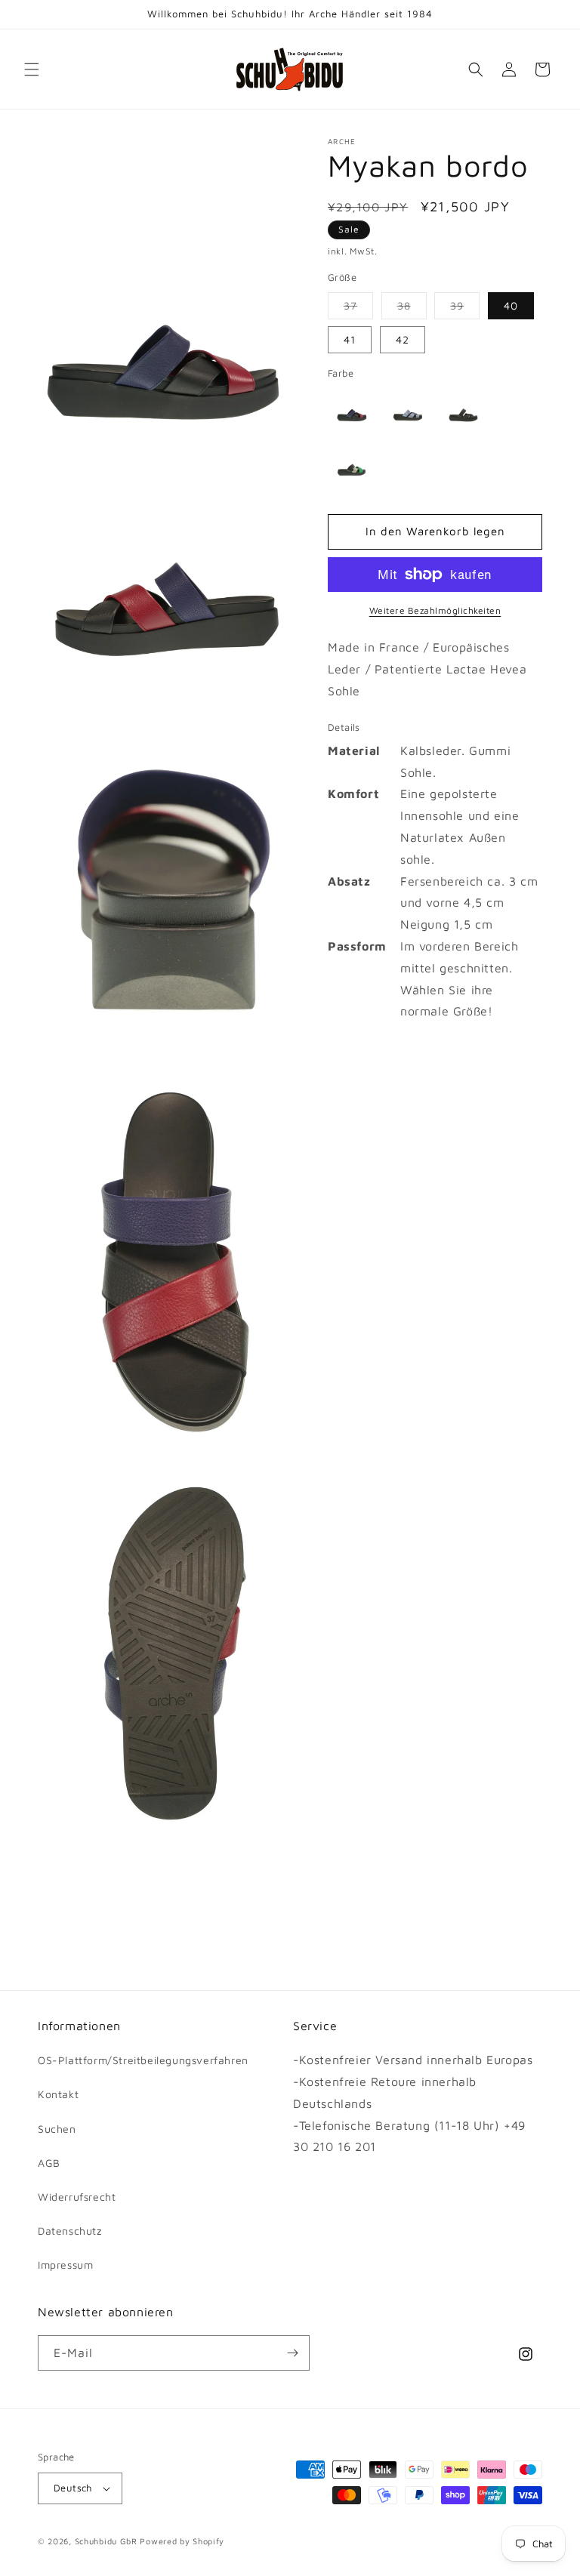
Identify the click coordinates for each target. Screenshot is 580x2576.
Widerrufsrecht (77, 2197)
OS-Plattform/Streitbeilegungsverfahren (143, 2060)
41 (350, 339)
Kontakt (58, 2094)
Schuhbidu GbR (106, 2541)
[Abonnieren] (292, 2353)
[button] (32, 69)
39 (465, 309)
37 (358, 309)
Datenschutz (70, 2231)
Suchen (57, 2129)
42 (403, 339)
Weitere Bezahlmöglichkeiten (435, 610)
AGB (49, 2163)
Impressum (65, 2265)
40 (511, 305)
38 (412, 309)
